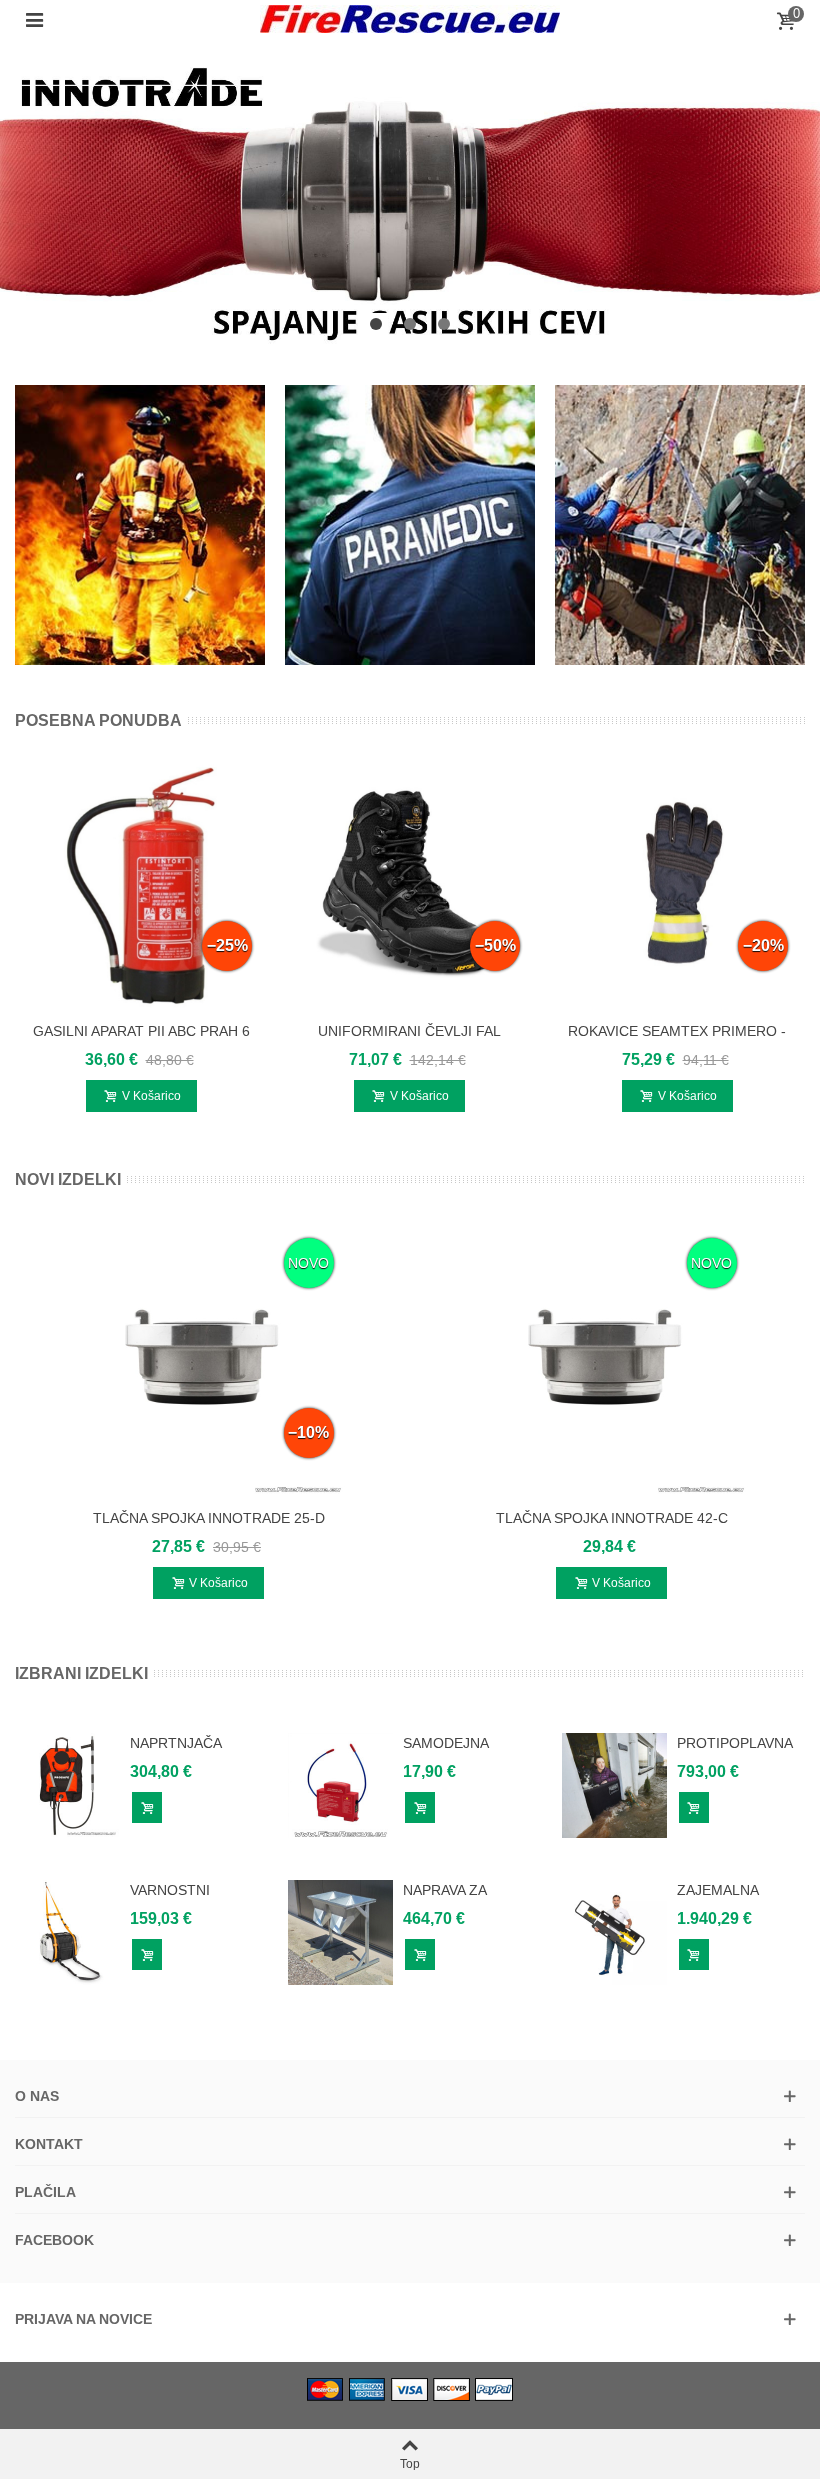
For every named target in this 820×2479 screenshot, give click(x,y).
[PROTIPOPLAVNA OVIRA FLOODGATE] (614, 1784)
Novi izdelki (68, 1179)
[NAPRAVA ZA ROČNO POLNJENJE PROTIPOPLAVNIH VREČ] (340, 1931)
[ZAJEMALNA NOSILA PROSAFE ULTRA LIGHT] (614, 1931)
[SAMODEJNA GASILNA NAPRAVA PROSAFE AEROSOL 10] (340, 1784)
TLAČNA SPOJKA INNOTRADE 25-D (209, 1518)
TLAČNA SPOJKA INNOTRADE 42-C (612, 1518)
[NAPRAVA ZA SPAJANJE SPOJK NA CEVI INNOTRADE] (410, 198)
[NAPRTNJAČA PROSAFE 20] (67, 1784)
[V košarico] (147, 1807)
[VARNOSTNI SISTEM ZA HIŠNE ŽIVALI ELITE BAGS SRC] (67, 1931)
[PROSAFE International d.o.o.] (410, 19)
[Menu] (34, 19)
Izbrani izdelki (81, 1673)
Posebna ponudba (98, 720)
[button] (376, 325)
